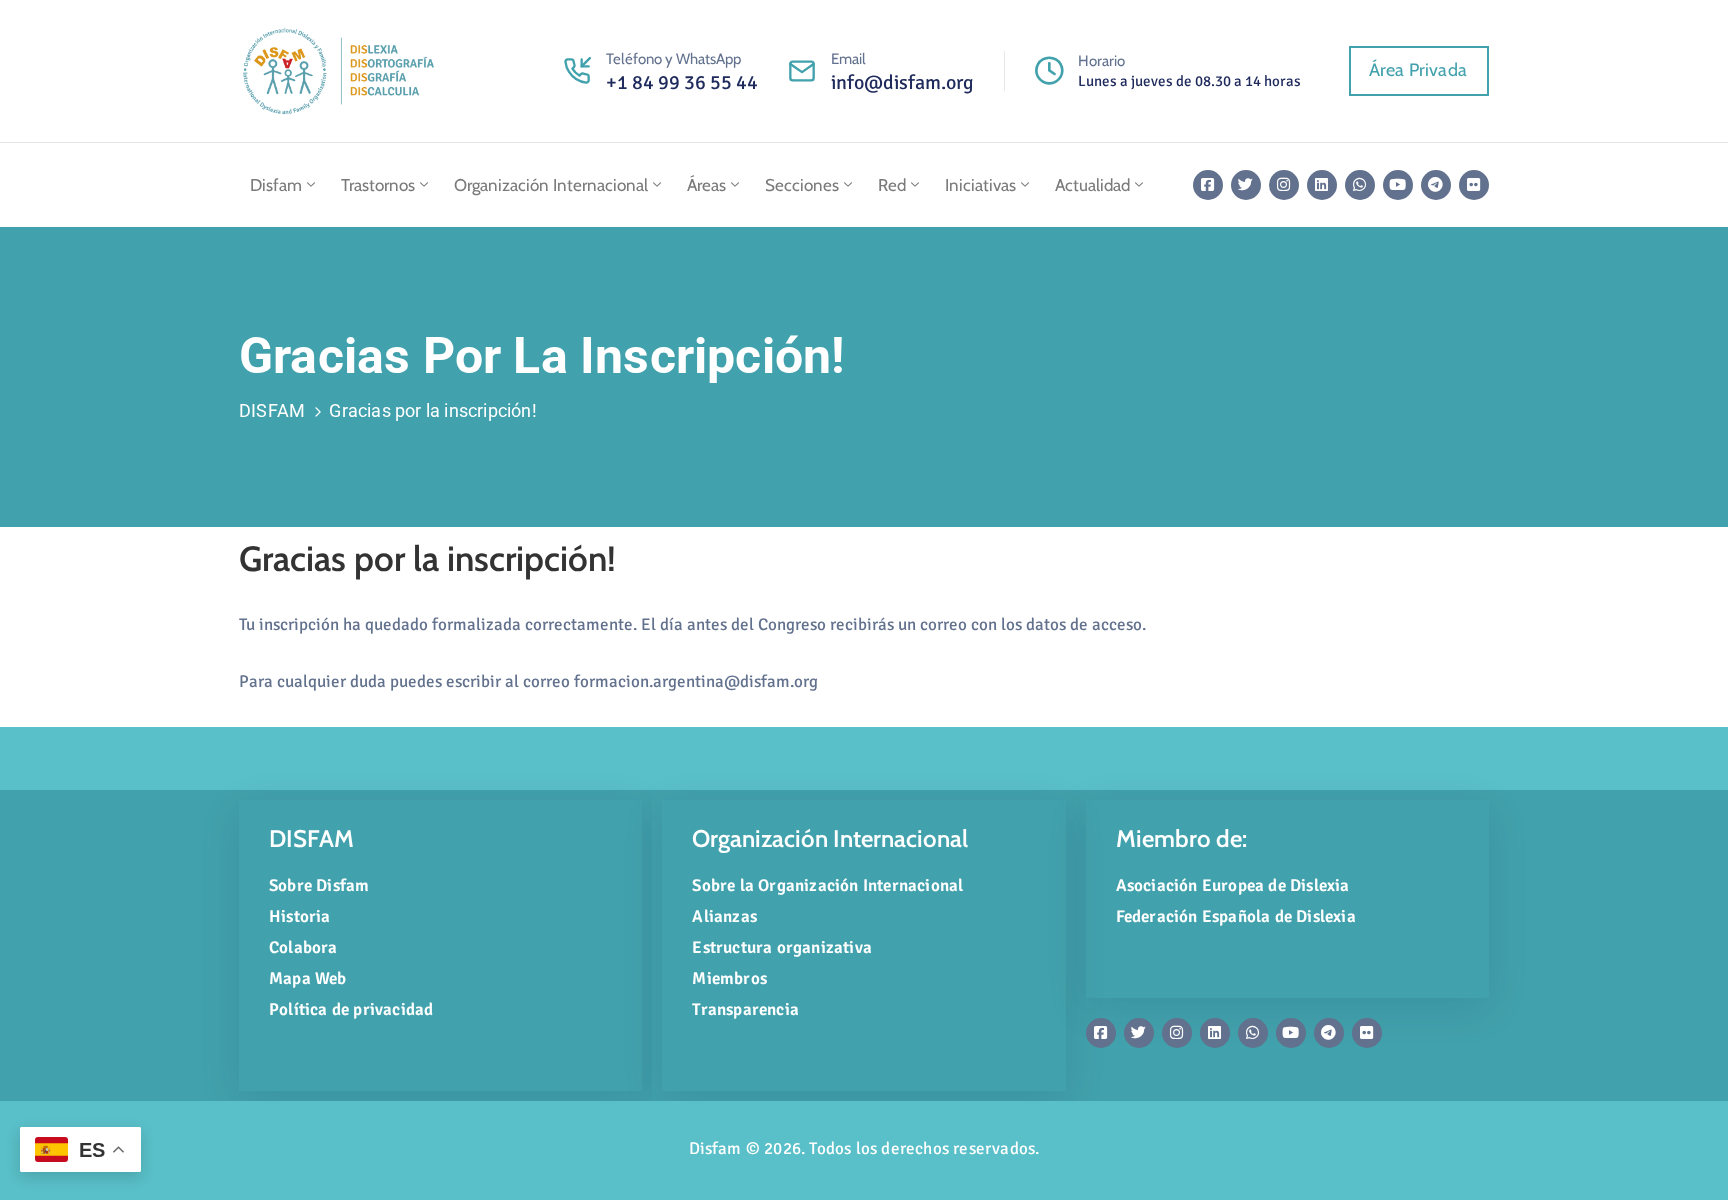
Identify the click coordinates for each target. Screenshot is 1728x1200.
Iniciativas (980, 185)
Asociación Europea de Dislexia (1233, 885)
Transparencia (745, 1009)
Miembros (729, 978)
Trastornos (378, 185)
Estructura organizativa (782, 947)
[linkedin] (1322, 185)
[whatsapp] (1360, 185)
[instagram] (1284, 185)
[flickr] (1474, 185)
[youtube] (1398, 185)
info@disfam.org (902, 82)
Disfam (276, 185)
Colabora (303, 947)
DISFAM (272, 410)
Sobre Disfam (319, 885)
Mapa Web (308, 978)
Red (892, 185)
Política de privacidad (351, 1009)
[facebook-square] (1208, 185)
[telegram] (1436, 185)
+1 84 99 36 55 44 (682, 82)
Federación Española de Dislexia (1236, 916)
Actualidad (1092, 185)
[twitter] (1246, 185)
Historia (300, 916)
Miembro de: (1181, 838)
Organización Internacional (551, 185)
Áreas (706, 185)
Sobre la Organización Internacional (827, 885)
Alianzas (724, 916)
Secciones (802, 185)
